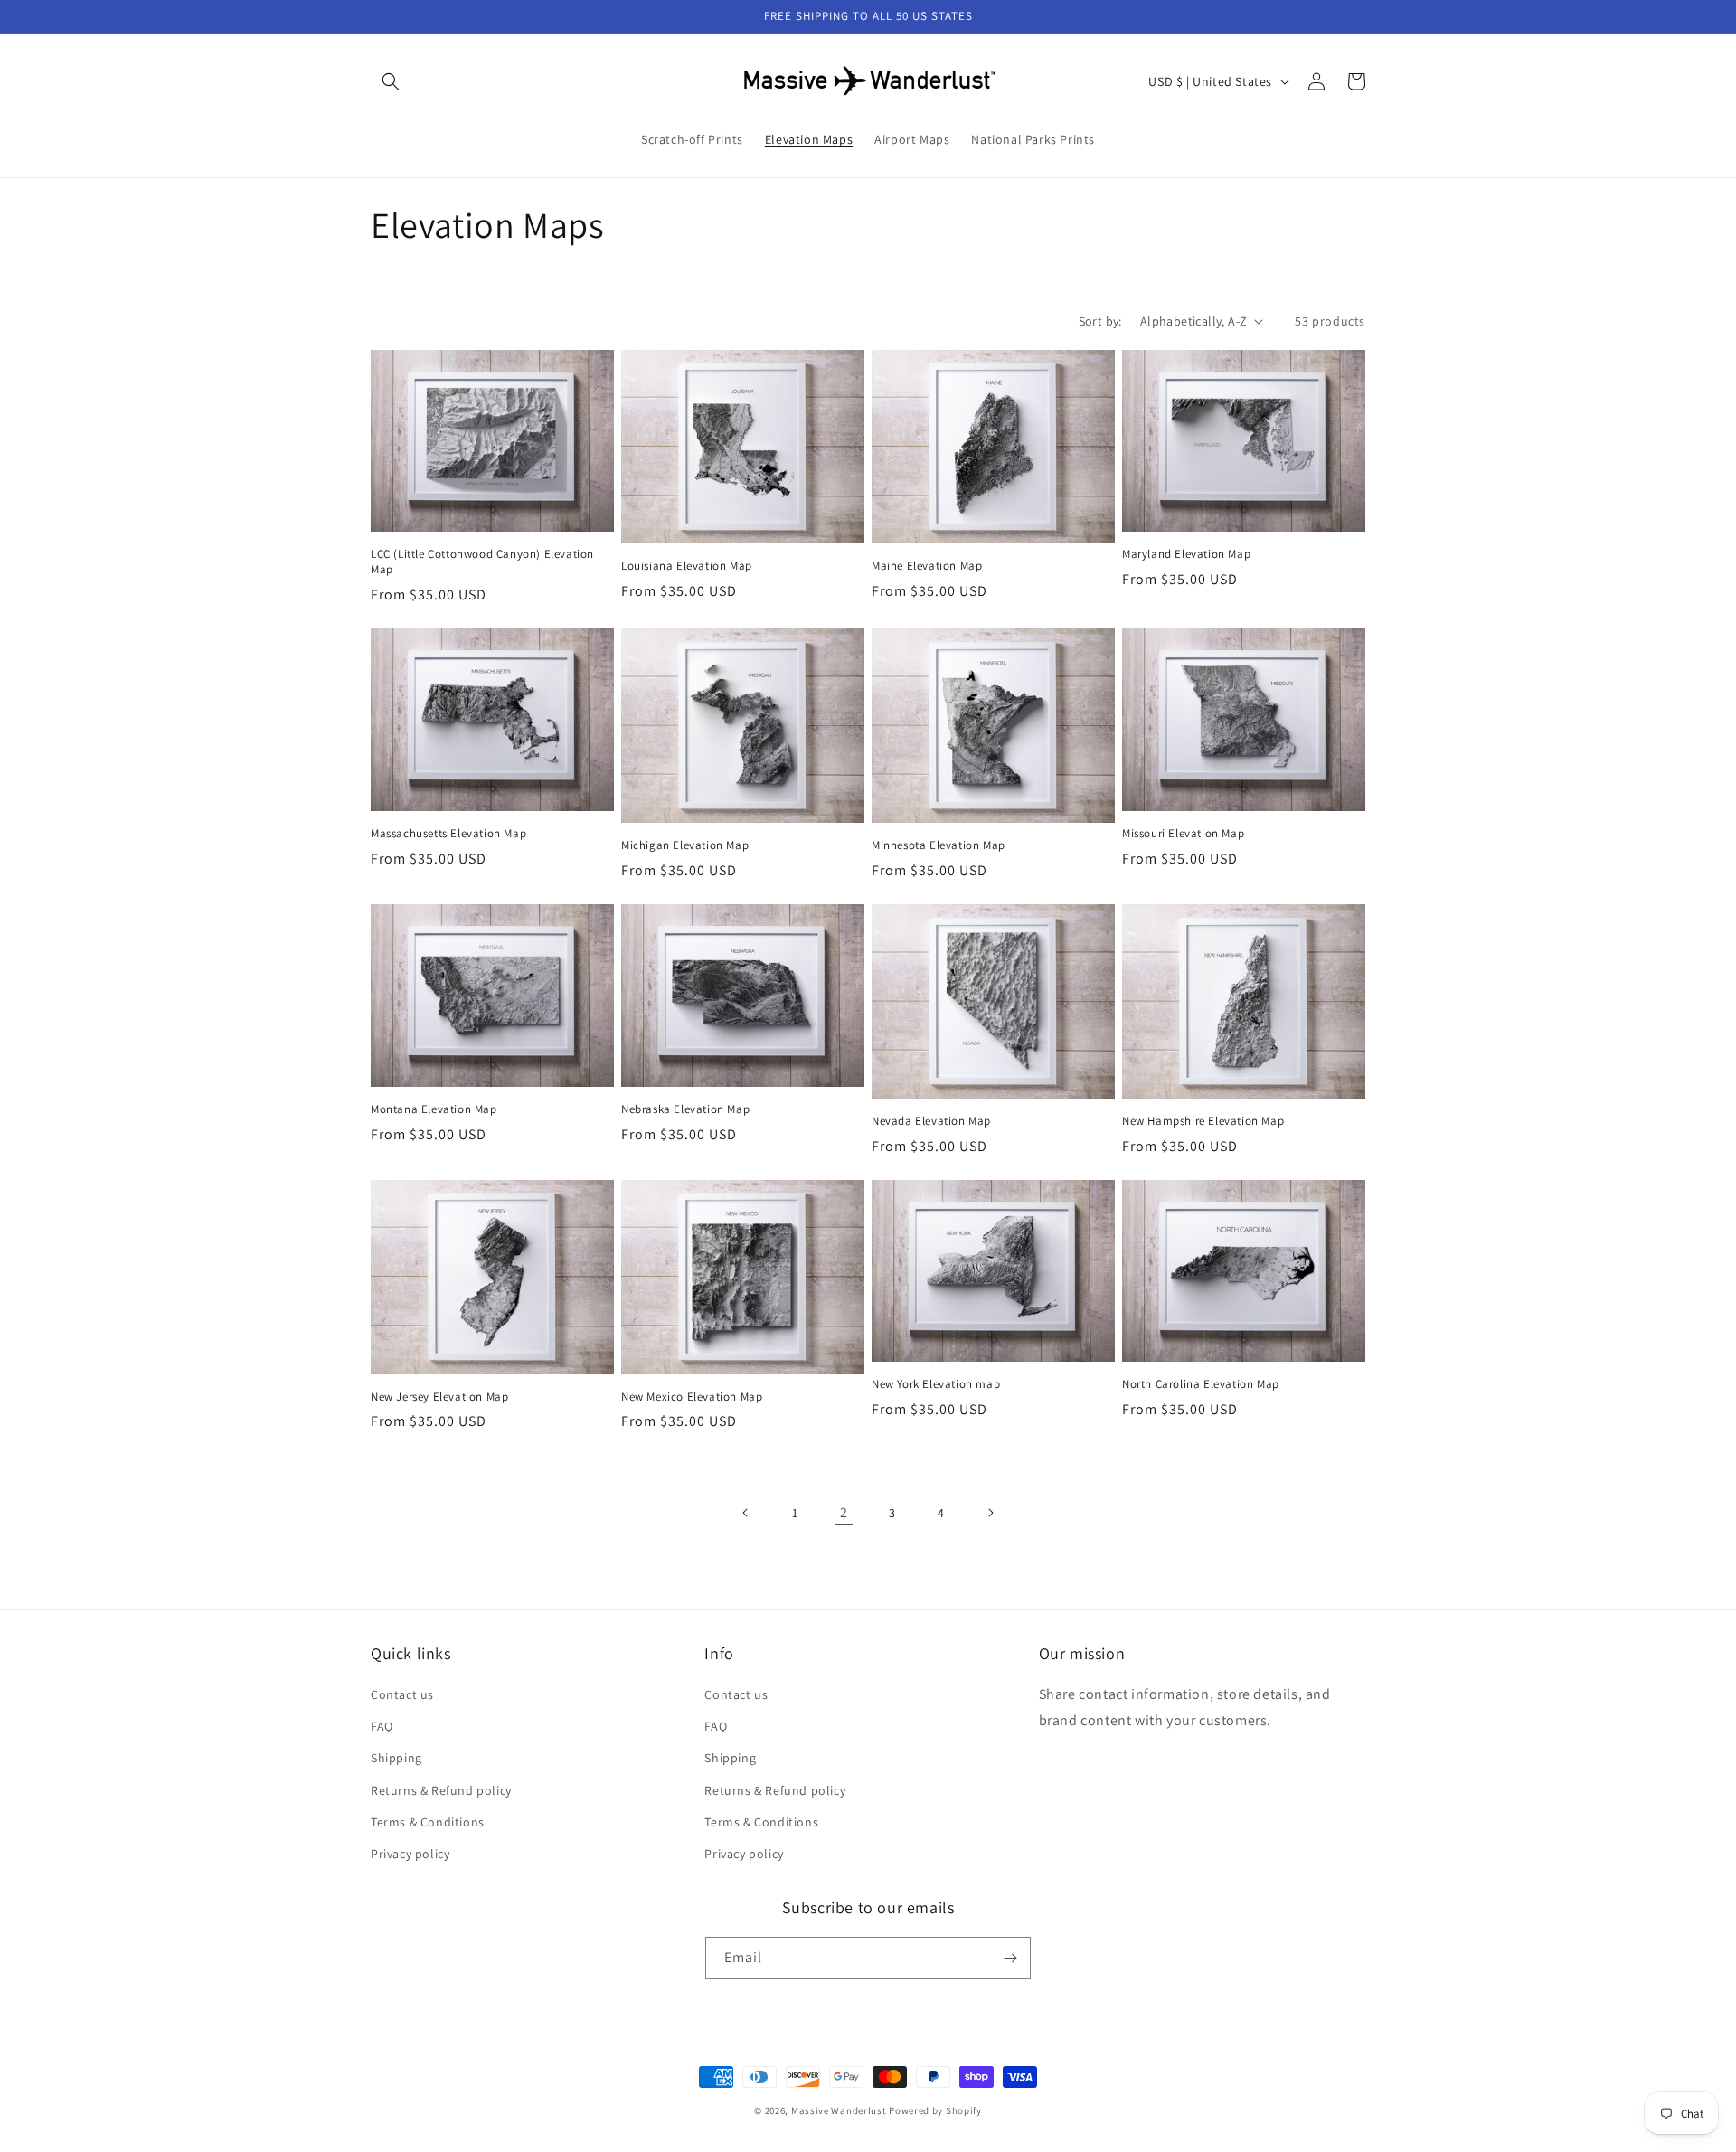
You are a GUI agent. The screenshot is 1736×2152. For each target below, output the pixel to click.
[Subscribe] (1010, 1958)
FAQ (382, 1726)
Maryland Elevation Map (1186, 554)
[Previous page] (746, 1513)
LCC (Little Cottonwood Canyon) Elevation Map (482, 562)
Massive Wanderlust (839, 2110)
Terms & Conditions (428, 1822)
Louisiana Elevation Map (687, 566)
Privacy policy (410, 1854)
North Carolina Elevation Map (1201, 1384)
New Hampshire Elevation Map (1203, 1121)
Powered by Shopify (935, 2110)
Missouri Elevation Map (1183, 834)
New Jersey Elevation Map (439, 1397)
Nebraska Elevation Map (685, 1109)
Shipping (396, 1758)
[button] (391, 81)
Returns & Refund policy (441, 1790)
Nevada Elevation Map (931, 1121)
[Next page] (990, 1513)
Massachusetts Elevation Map (448, 834)
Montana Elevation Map (434, 1109)
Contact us (402, 1694)
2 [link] (844, 1512)
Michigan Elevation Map (685, 845)
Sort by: (1100, 321)
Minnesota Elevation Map (939, 845)
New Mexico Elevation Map (692, 1397)
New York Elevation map (936, 1384)
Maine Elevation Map (927, 566)
